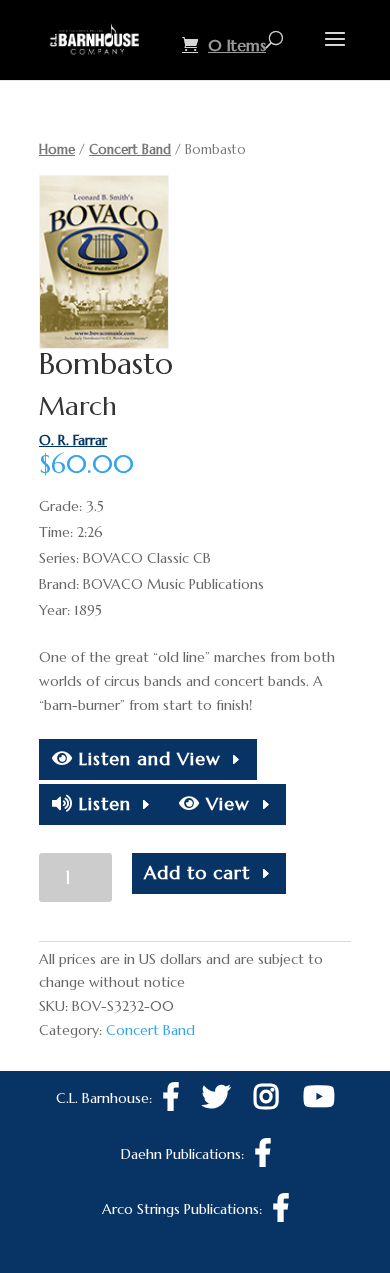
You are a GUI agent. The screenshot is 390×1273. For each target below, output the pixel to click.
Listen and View (147, 758)
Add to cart (197, 872)
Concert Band (130, 149)
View (225, 803)
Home (57, 149)
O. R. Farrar (73, 440)
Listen (102, 803)
